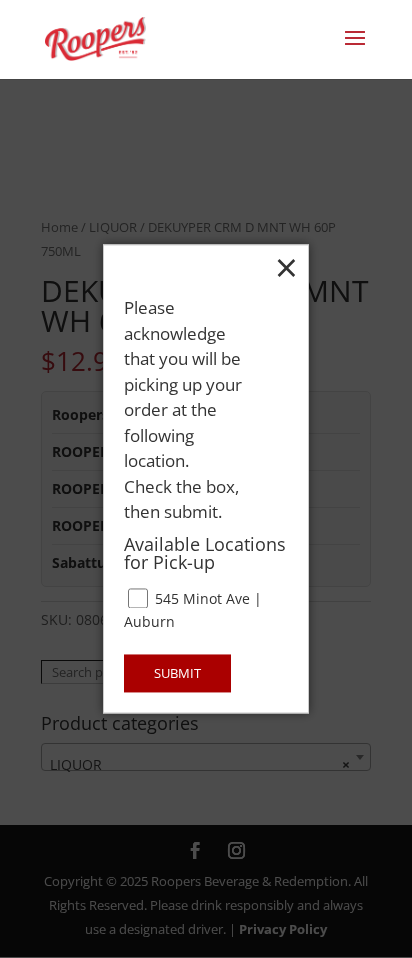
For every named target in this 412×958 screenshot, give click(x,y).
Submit (177, 674)
